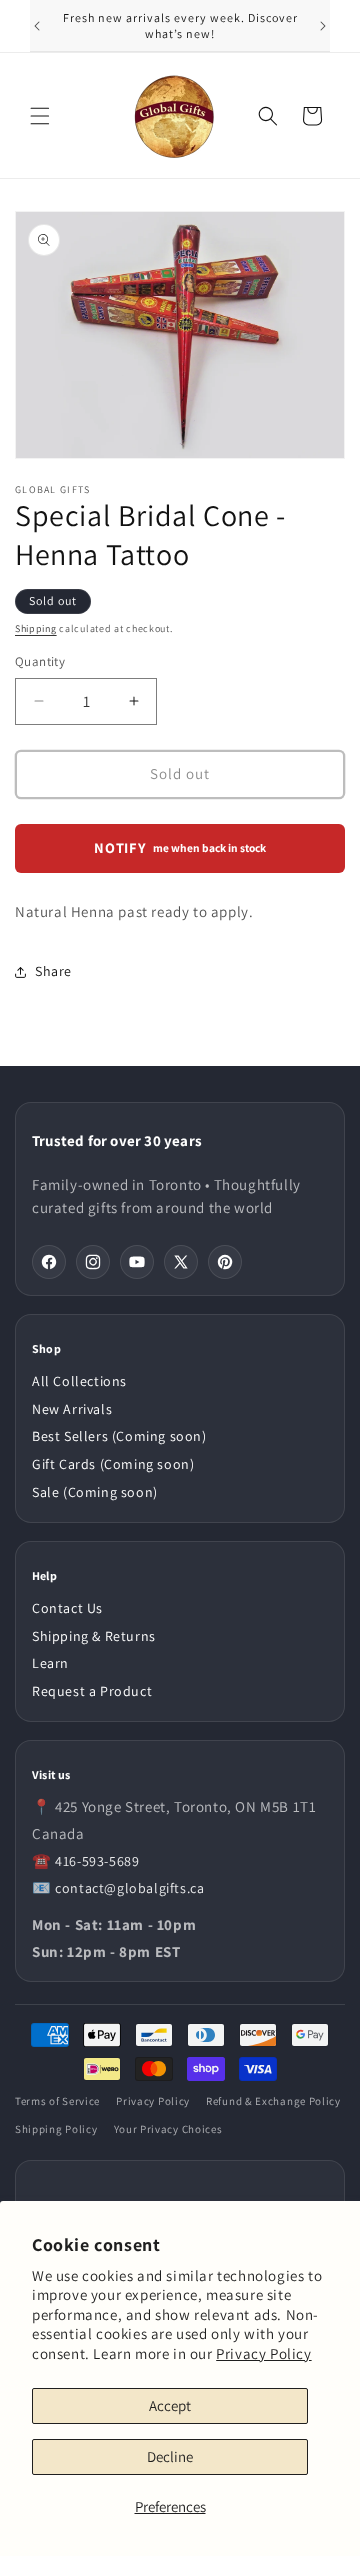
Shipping (36, 628)
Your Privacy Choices (168, 2129)
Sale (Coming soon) (95, 1492)
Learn (50, 1663)
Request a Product (92, 1691)
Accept (170, 2405)
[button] (40, 116)
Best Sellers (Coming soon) (119, 1436)
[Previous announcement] (37, 26)
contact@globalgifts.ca (129, 1888)
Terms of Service (57, 2101)
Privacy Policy (263, 2353)
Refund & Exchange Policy (273, 2101)
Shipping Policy (56, 2129)
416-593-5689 (97, 1861)
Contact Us (67, 1608)
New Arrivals (72, 1409)
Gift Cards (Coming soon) (113, 1464)
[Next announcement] (323, 26)
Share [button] (53, 971)
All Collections (79, 1381)
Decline (170, 2456)
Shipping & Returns (94, 1636)
